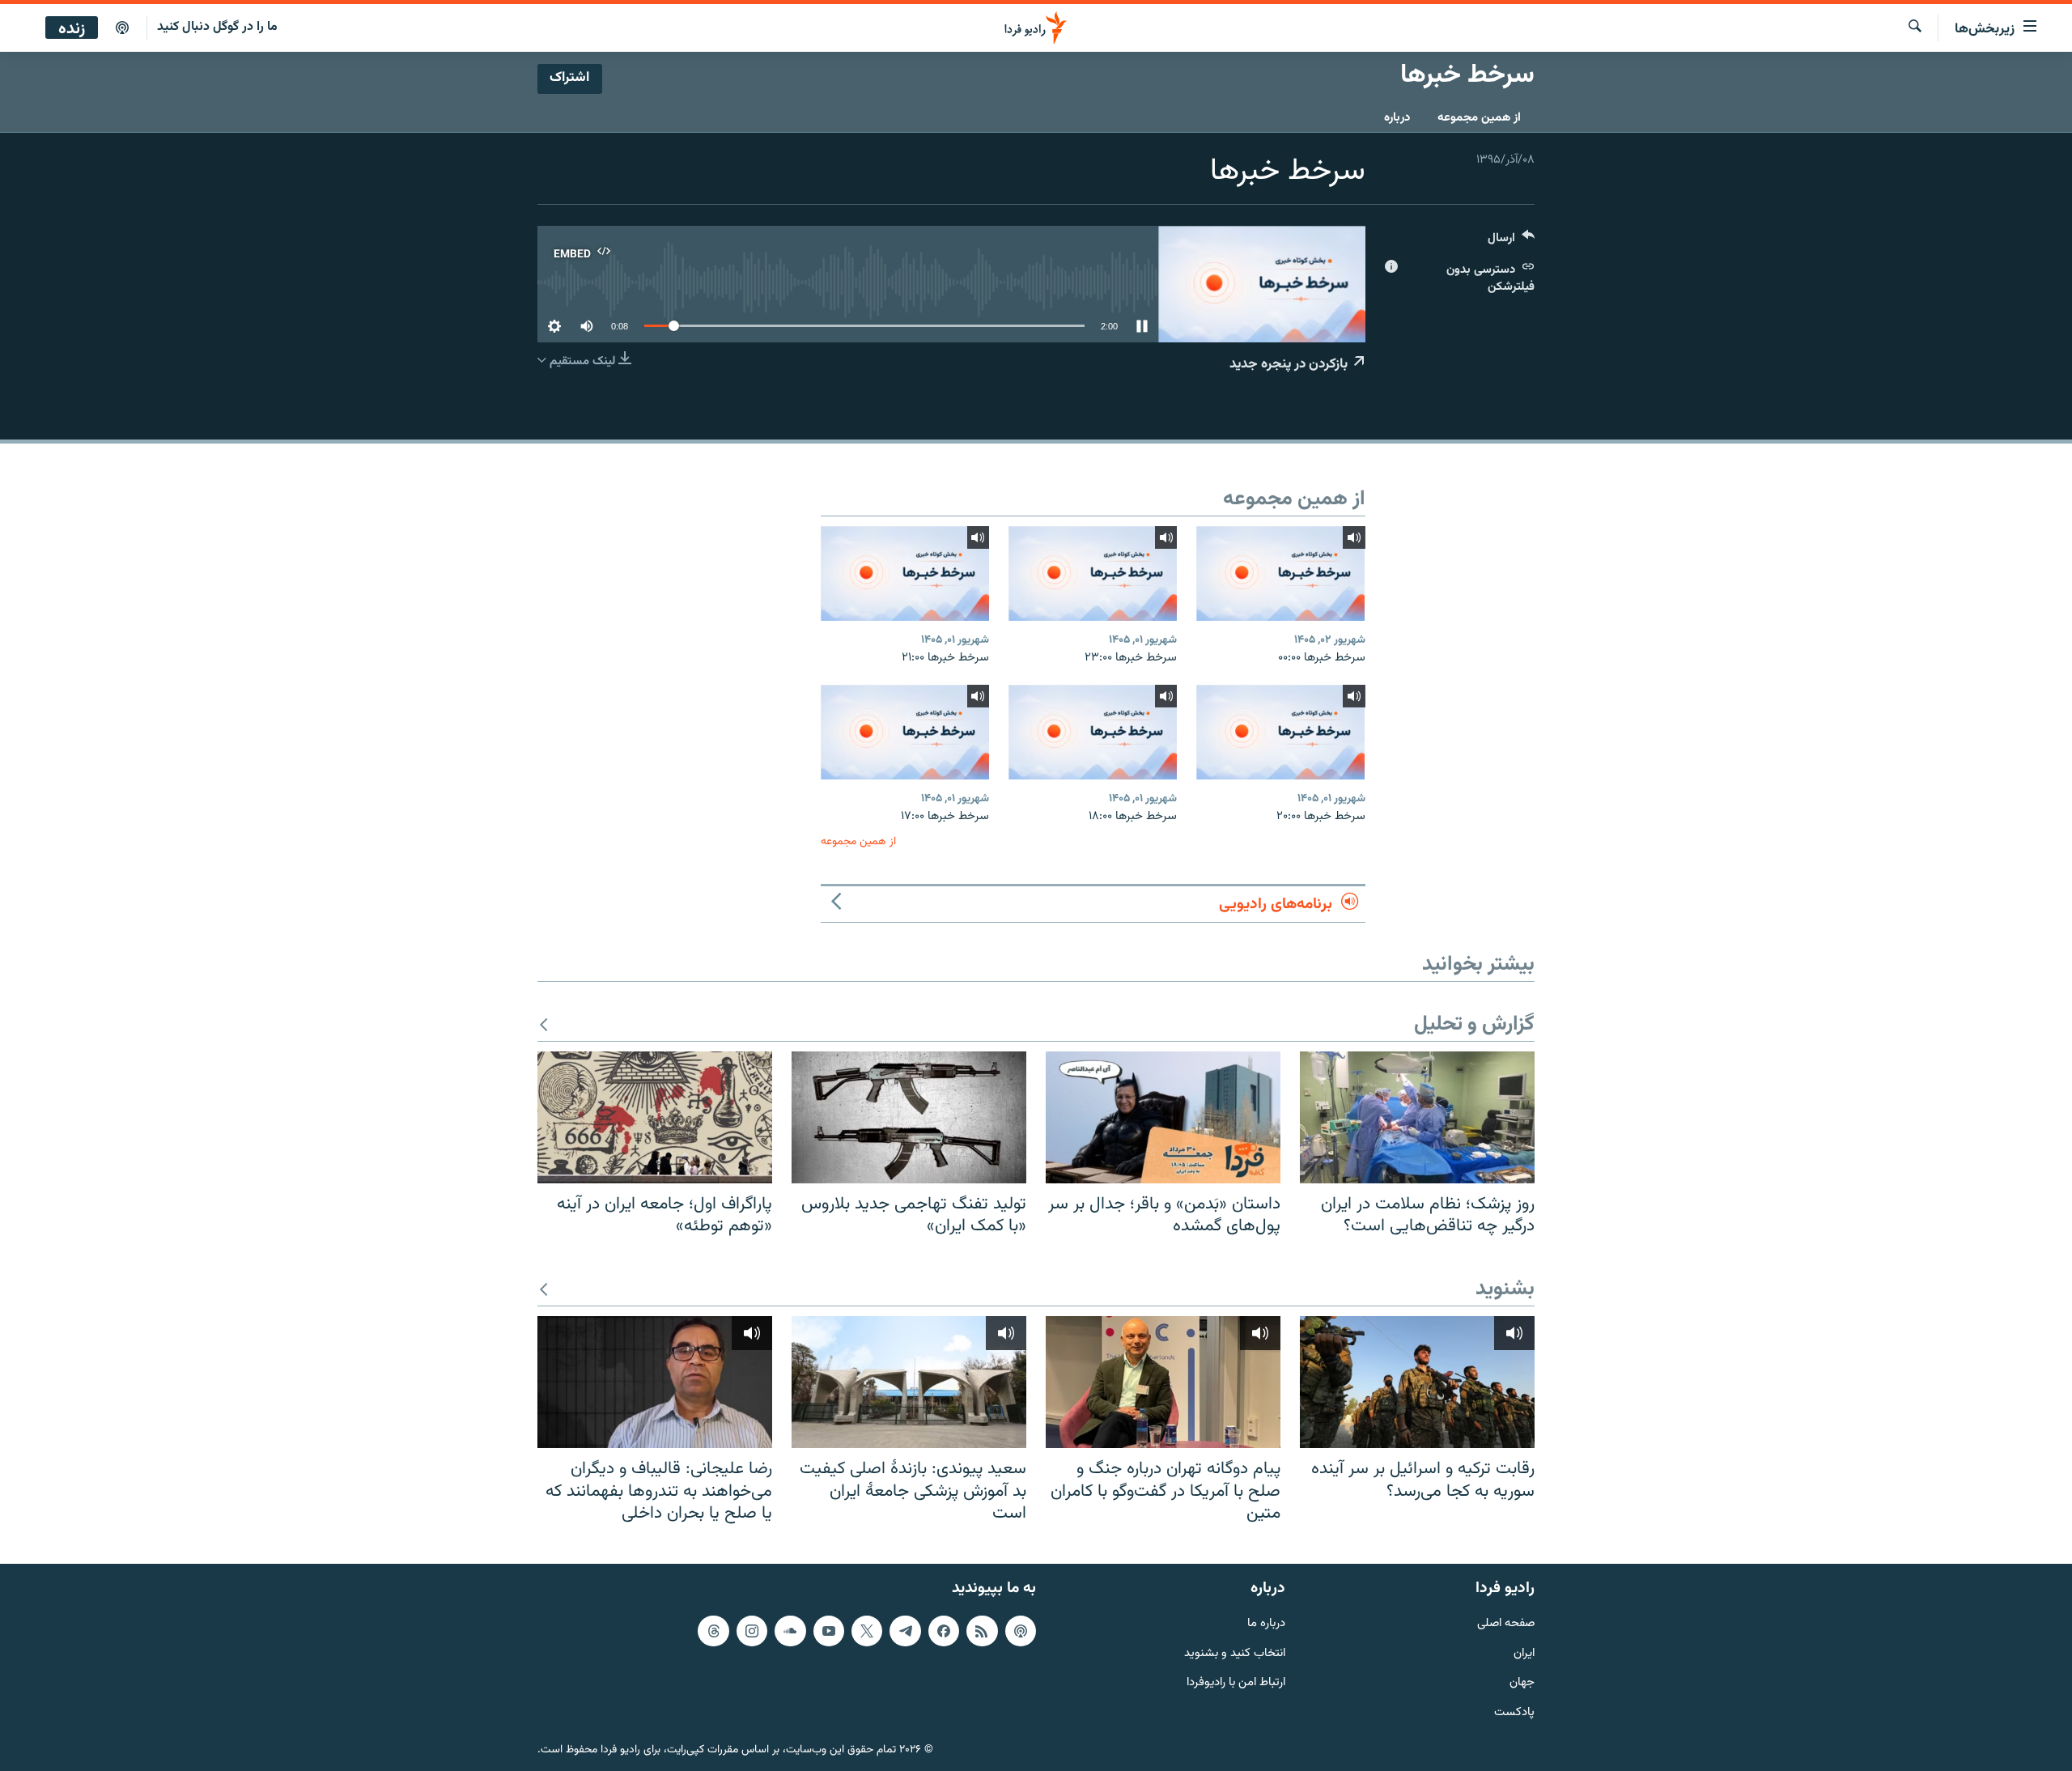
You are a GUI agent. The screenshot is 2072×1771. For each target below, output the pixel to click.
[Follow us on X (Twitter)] (867, 1631)
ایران (1524, 1653)
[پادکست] (122, 28)
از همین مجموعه (1479, 118)
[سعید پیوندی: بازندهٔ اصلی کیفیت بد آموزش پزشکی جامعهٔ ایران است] (909, 1382)
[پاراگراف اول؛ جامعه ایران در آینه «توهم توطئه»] (655, 1117)
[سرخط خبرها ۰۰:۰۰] (1280, 573)
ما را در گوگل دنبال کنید (217, 27)
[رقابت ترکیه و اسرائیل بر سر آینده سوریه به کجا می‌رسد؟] (1417, 1382)
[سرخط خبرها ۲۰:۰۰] (1280, 732)
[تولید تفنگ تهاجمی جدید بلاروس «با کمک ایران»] (909, 1117)
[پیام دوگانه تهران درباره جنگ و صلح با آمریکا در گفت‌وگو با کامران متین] (1163, 1382)
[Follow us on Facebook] (944, 1631)
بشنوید (1505, 1290)
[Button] (1511, 242)
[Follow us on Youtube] (829, 1631)
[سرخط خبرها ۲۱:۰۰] (905, 573)
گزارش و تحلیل (1474, 1025)
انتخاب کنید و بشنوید (1235, 1653)
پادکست (1514, 1713)
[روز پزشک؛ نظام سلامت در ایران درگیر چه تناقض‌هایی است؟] (1417, 1117)
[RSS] (982, 1631)
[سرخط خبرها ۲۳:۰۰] (1093, 573)
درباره (1397, 118)
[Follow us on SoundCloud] (790, 1631)
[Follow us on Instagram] (752, 1631)
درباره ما (1266, 1624)
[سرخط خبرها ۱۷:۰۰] (905, 732)
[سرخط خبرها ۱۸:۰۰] (1093, 732)
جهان (1522, 1683)
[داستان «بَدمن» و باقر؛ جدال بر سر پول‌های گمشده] (1163, 1117)
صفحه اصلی (1506, 1624)
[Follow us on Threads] (713, 1631)
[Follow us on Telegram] (905, 1631)
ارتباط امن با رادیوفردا (1236, 1683)
